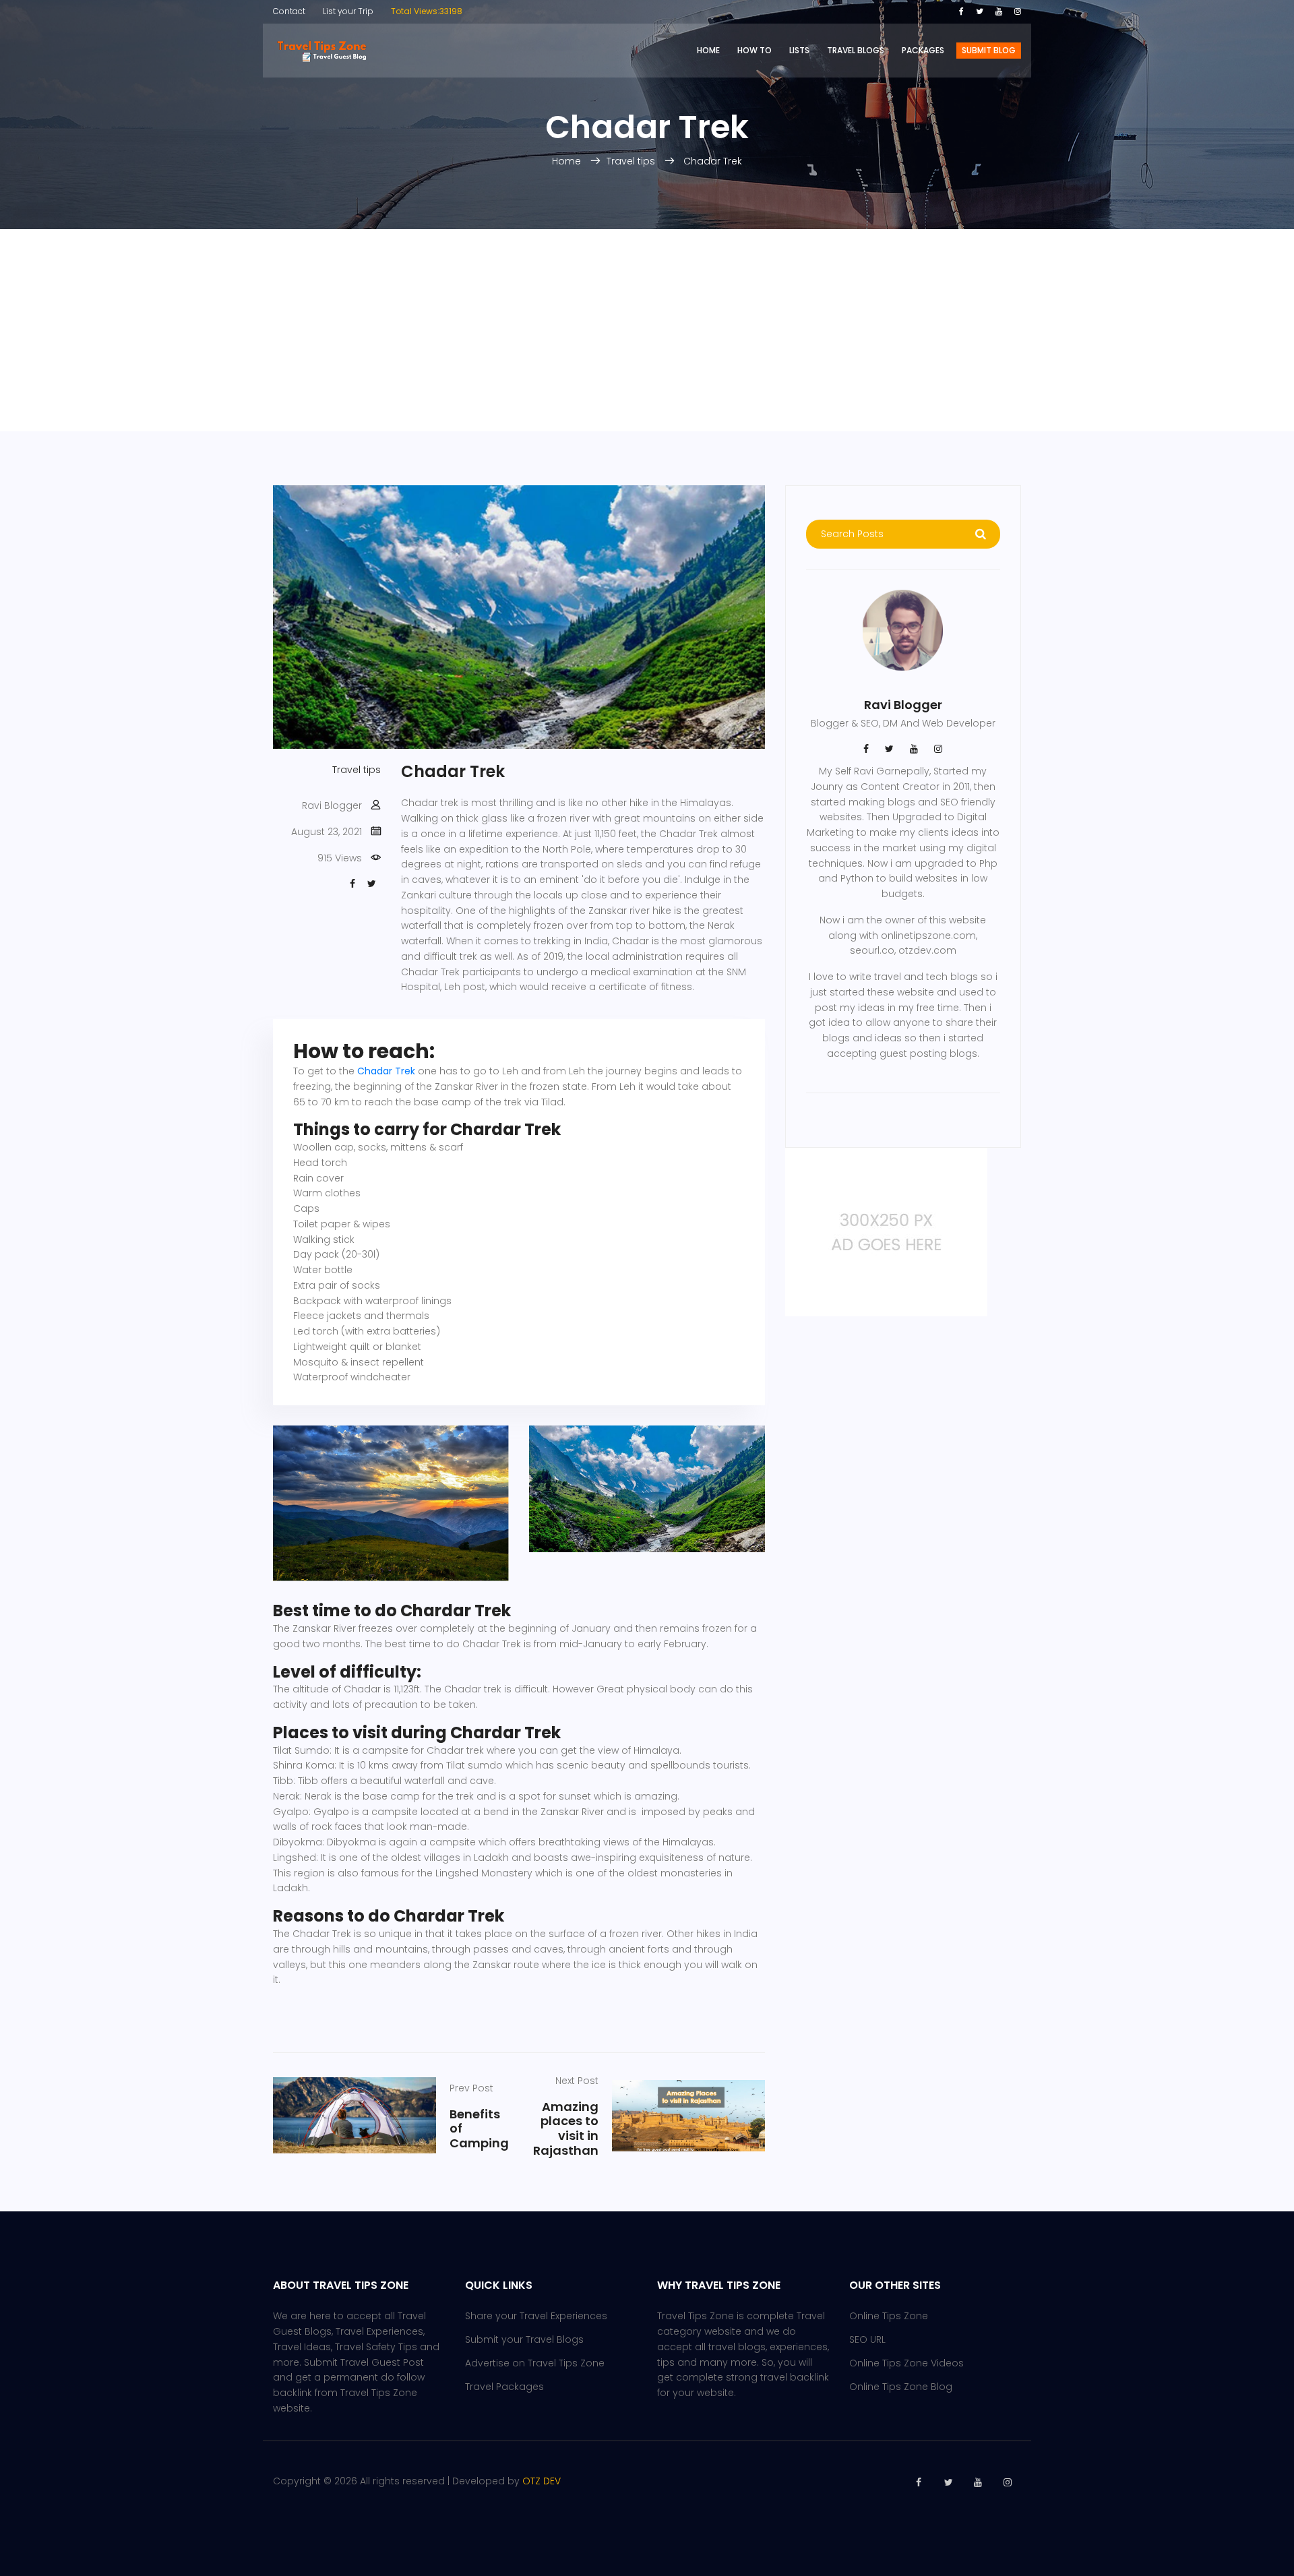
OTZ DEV (542, 2481)
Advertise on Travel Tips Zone (535, 2363)
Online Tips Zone (889, 2316)
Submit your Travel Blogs (524, 2339)
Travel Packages (504, 2387)
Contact (289, 11)
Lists (799, 50)
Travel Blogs (856, 50)
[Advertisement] (647, 330)
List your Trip (348, 11)
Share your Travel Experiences (536, 2316)
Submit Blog (989, 50)
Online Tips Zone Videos (906, 2363)
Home (708, 50)
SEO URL (867, 2339)
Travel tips (632, 161)
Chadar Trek (713, 161)
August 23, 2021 (327, 832)
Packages (923, 50)
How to (754, 50)
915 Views (340, 858)
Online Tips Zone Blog (901, 2387)
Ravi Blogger (332, 805)
